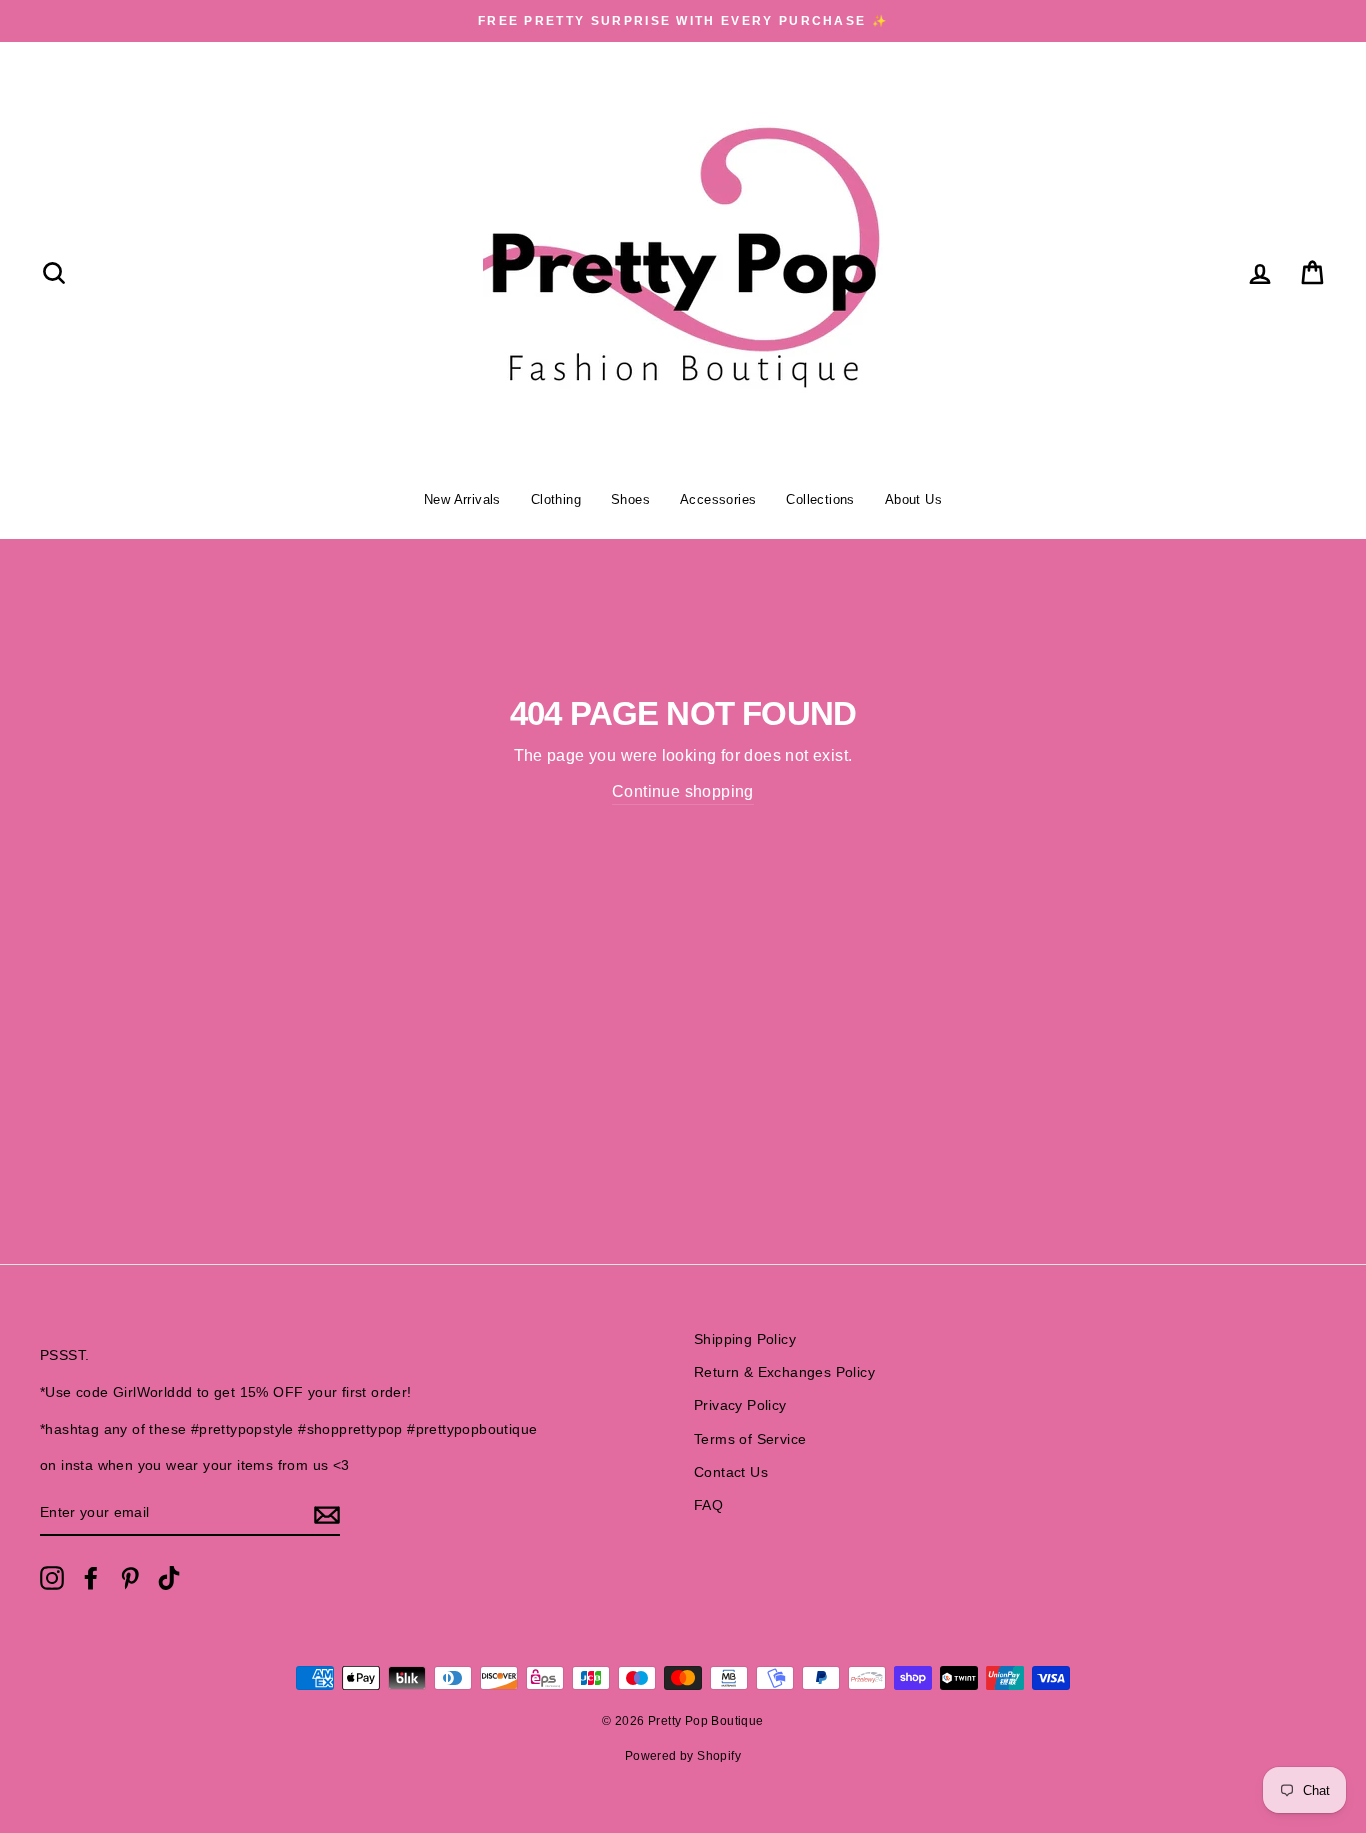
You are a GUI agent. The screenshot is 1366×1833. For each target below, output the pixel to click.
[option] (683, 21)
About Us (913, 499)
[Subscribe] (327, 1514)
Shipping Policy (745, 1339)
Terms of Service (750, 1439)
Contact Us (731, 1472)
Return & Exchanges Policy (784, 1372)
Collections (820, 499)
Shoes (630, 499)
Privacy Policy (740, 1405)
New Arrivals (462, 499)
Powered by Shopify (683, 1756)
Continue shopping (683, 791)
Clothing (556, 499)
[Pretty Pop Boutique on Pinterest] (130, 1578)
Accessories (718, 499)
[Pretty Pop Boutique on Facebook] (91, 1578)
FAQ (708, 1505)
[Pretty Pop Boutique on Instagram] (52, 1578)
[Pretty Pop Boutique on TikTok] (169, 1578)
